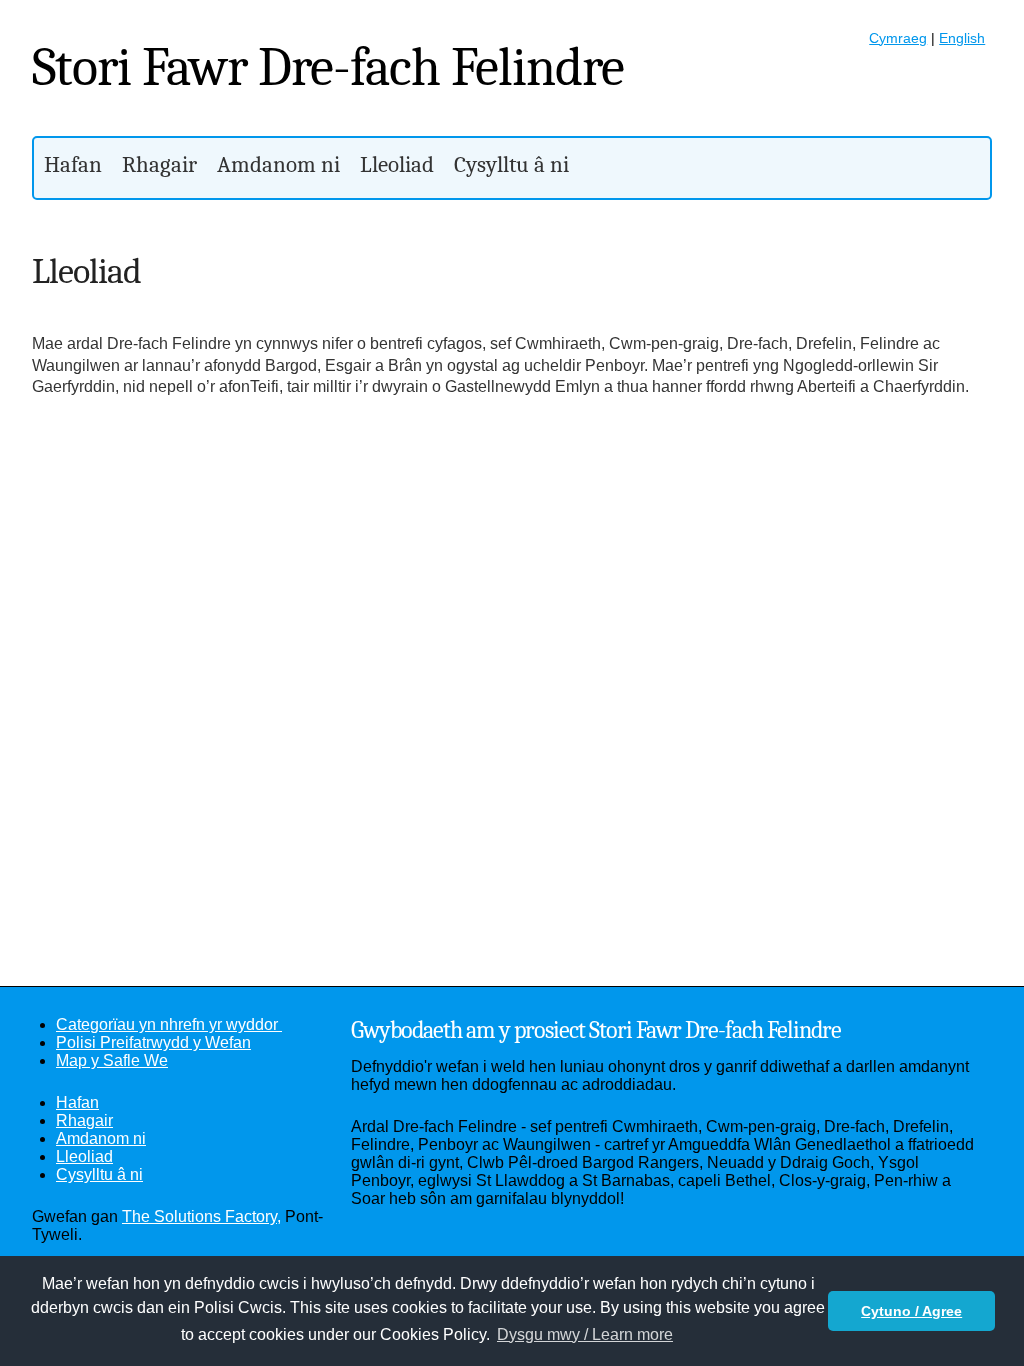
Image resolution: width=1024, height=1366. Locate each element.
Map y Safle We (112, 1060)
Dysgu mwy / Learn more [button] (585, 1334)
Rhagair (159, 164)
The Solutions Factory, (201, 1216)
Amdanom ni (278, 164)
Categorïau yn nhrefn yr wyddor (169, 1024)
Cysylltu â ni (511, 164)
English (962, 38)
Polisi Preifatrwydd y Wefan (153, 1042)
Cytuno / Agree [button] (911, 1311)
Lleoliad (397, 164)
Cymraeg (898, 38)
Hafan (73, 164)
